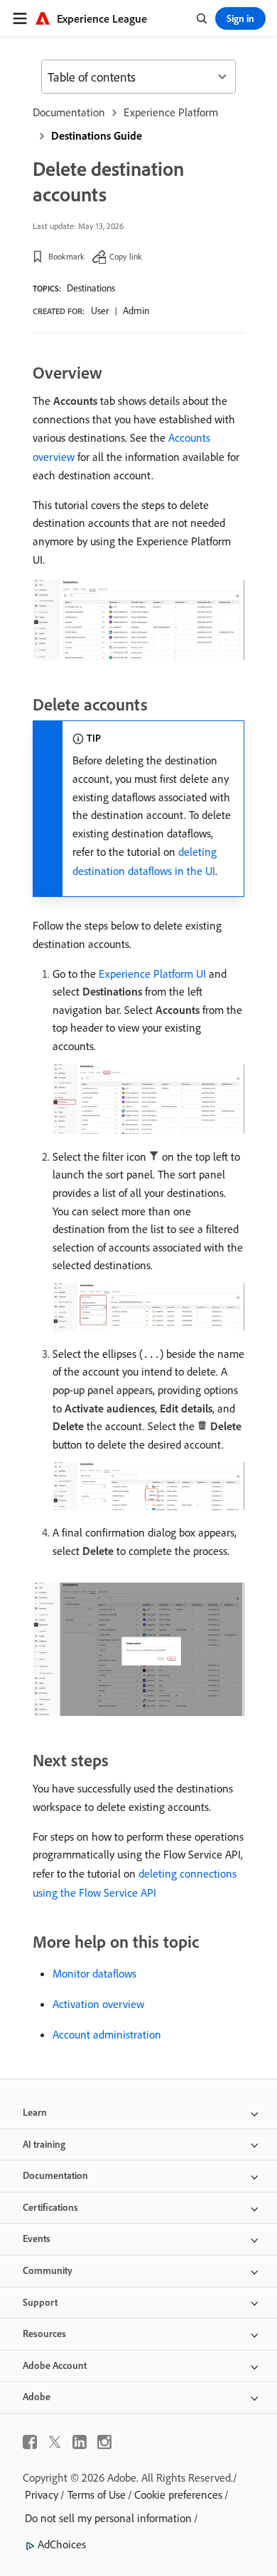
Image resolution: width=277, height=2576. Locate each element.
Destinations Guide (97, 135)
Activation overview (98, 2004)
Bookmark (66, 256)
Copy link (126, 256)
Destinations (91, 288)
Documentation (69, 112)
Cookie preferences (178, 2494)
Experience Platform (171, 112)
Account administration (107, 2034)
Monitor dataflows (94, 1973)
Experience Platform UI (152, 974)
